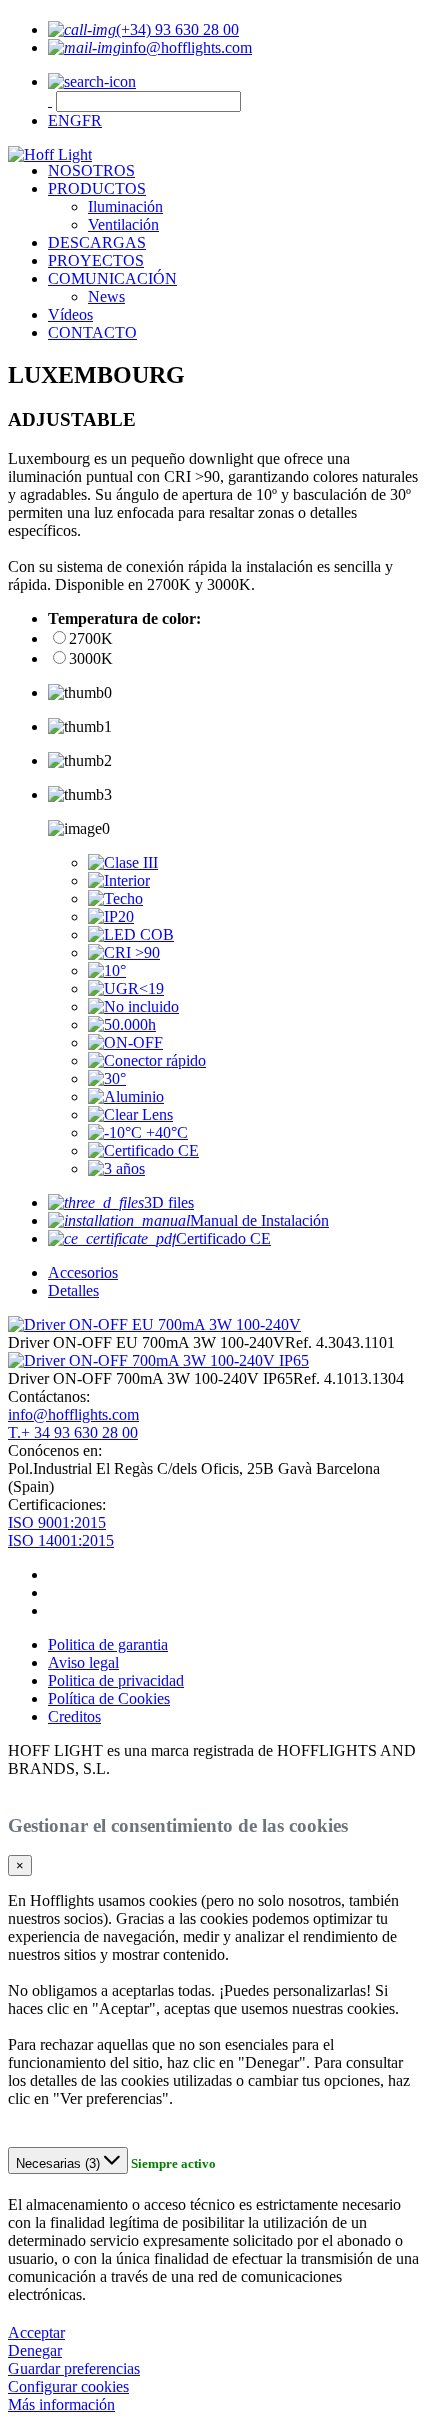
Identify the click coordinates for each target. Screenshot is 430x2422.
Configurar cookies (68, 2386)
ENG (65, 120)
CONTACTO (92, 332)
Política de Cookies (109, 1698)
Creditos (74, 1716)
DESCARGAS (97, 242)
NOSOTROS (91, 170)
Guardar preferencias (74, 2368)
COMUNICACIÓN (112, 278)
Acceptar (36, 2332)
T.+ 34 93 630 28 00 (73, 1432)
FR (92, 120)
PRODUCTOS (97, 188)
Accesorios (83, 1272)
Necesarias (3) (60, 2163)
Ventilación (123, 224)
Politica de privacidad (116, 1680)
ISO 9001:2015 (57, 1522)
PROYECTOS (96, 260)
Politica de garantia (108, 1644)
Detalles (73, 1290)
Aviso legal (83, 1662)
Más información (61, 2404)
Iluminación (125, 206)
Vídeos (70, 314)
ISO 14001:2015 (61, 1540)
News (106, 296)
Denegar (35, 2350)
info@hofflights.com (73, 1414)
